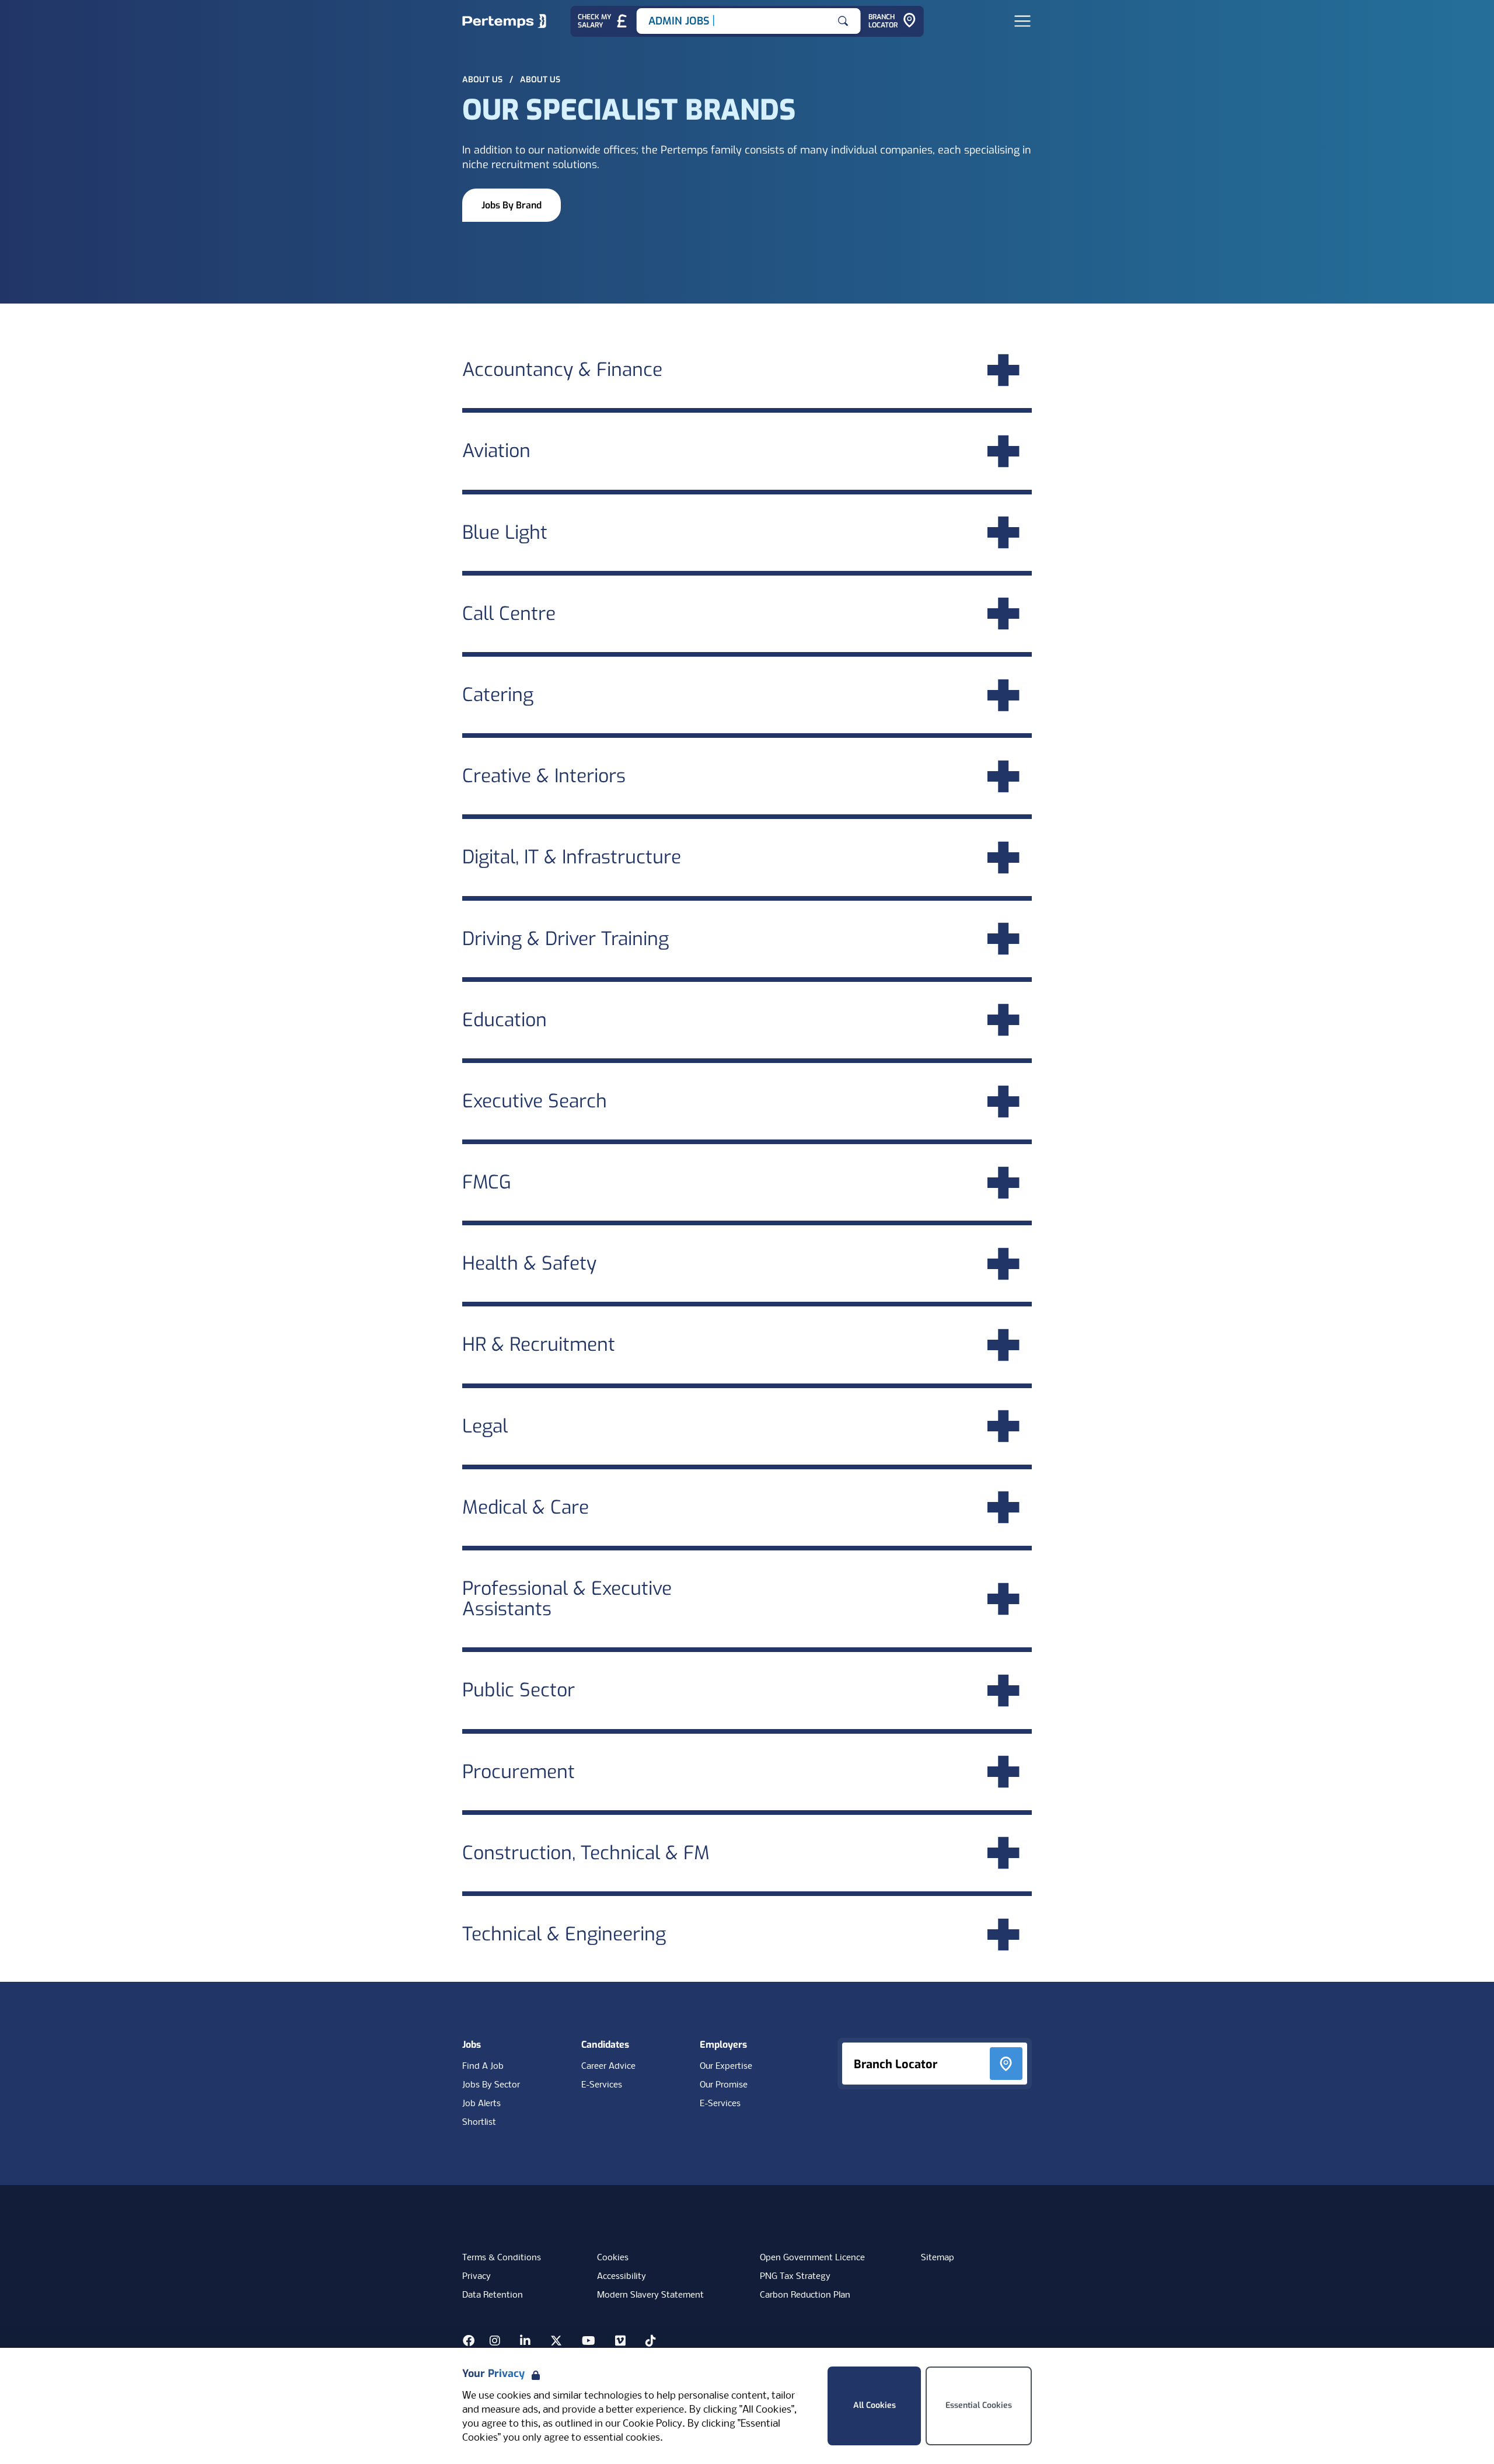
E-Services (602, 2085)
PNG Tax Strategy (795, 2277)
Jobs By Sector (491, 2085)
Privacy (477, 2277)
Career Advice (608, 2066)
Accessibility (622, 2277)
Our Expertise (726, 2066)
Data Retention (493, 2295)
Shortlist (479, 2123)
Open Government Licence (812, 2258)
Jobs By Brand (512, 205)
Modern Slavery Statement (650, 2295)
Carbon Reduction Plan (805, 2295)
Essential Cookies (979, 2405)
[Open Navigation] (1022, 21)
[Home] (504, 21)
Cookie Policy (652, 2424)
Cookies (613, 2258)
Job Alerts (481, 2104)
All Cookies (875, 2405)
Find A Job (483, 2066)
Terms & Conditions (502, 2258)
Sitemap (938, 2258)
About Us (484, 80)
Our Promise (724, 2085)
